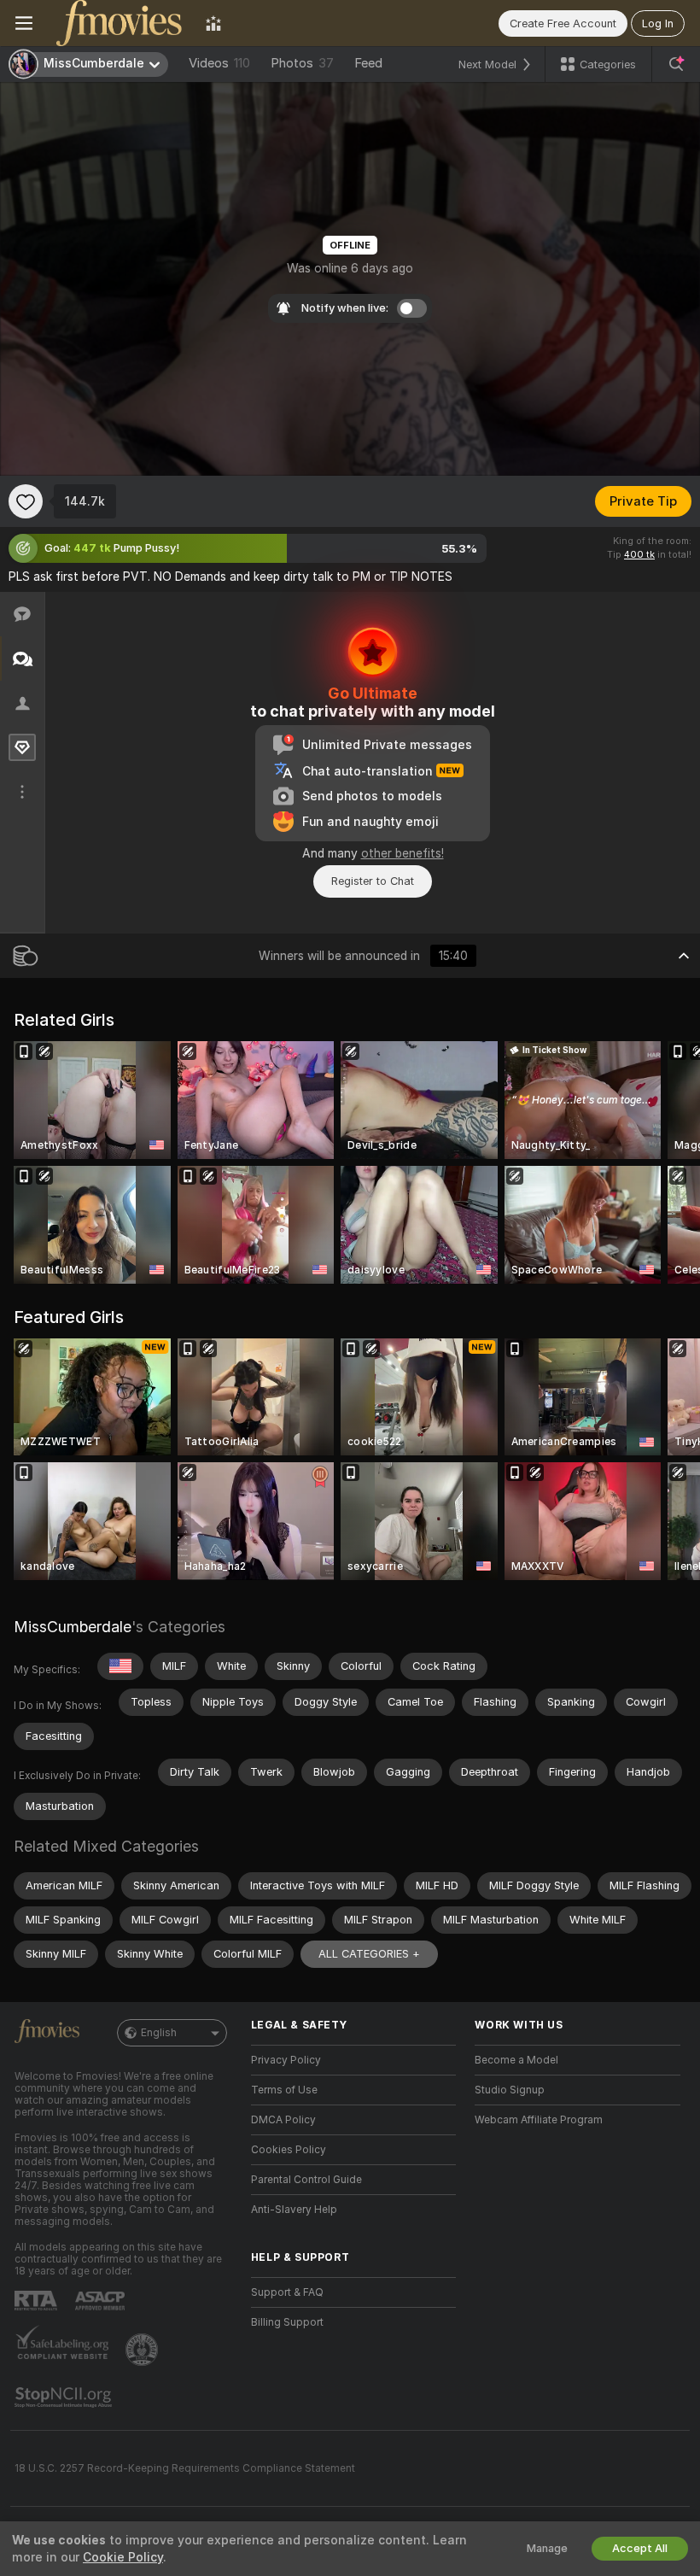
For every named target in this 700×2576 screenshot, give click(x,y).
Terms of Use (284, 2090)
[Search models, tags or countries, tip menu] (676, 64)
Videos (219, 63)
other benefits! (402, 853)
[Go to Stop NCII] (65, 2397)
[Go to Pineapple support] (143, 2350)
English (159, 2033)
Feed (368, 63)
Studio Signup (510, 2090)
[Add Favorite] (26, 501)
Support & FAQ (287, 2292)
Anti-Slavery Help (294, 2210)
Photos (302, 63)
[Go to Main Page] (119, 23)
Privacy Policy (286, 2060)
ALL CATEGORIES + (369, 1954)
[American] (120, 1666)
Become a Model (516, 2060)
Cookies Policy (289, 2150)
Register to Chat (373, 881)
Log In (658, 23)
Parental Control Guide (306, 2180)
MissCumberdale (73, 1627)
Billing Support (287, 2322)
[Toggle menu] (24, 23)
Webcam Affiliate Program (539, 2120)
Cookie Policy (123, 2557)
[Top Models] (213, 23)
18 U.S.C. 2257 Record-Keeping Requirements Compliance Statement (185, 2468)
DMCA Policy (283, 2120)
